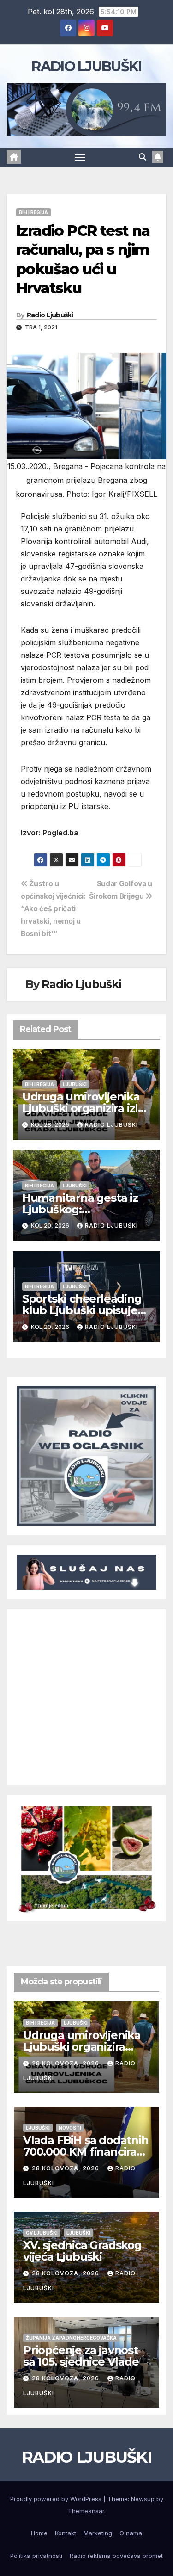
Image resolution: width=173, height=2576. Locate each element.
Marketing (98, 2533)
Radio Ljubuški (50, 315)
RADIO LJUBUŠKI (86, 66)
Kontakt (66, 2533)
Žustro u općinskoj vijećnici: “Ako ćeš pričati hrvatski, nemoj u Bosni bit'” (53, 909)
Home (39, 2533)
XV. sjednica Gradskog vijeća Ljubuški (82, 2251)
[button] (143, 157)
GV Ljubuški (42, 2233)
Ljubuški (75, 1084)
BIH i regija (33, 212)
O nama (131, 2533)
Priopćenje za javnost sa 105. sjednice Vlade (81, 2356)
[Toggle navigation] (80, 157)
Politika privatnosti (36, 2556)
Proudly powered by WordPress (57, 2499)
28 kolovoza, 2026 (66, 2063)
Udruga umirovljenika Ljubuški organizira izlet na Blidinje (86, 1108)
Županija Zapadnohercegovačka (71, 2338)
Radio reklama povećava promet (116, 2556)
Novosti (70, 2128)
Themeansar (86, 2511)
